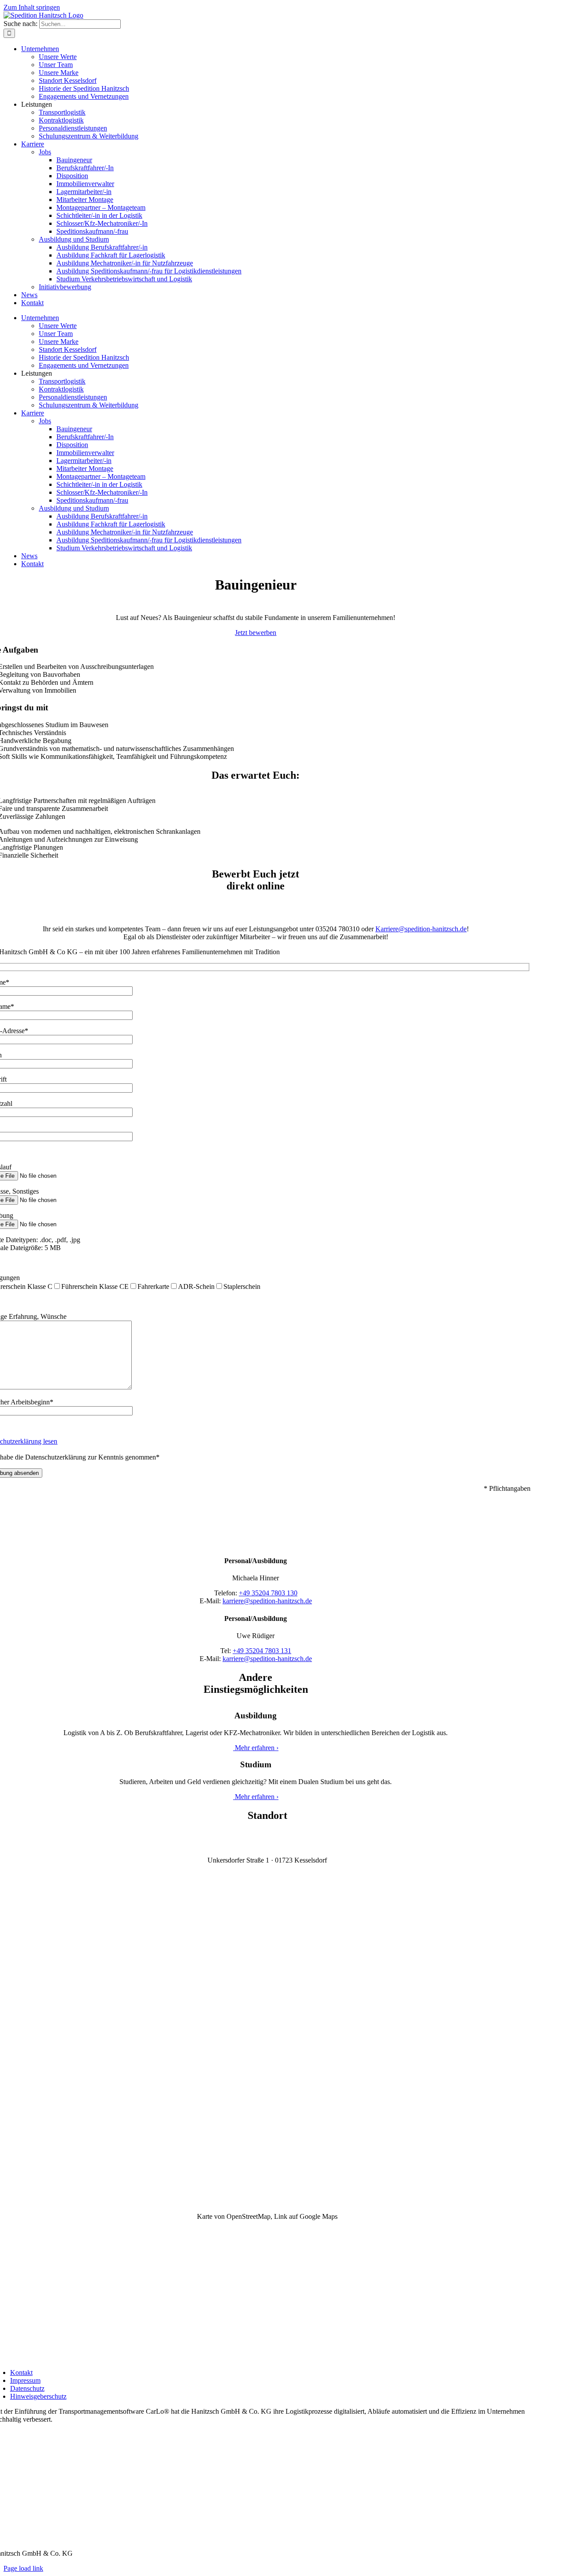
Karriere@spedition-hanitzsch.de (421, 929)
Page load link (23, 2568)
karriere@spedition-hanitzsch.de (267, 1601)
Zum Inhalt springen (32, 7)
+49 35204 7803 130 (268, 1593)
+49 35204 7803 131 (262, 1651)
